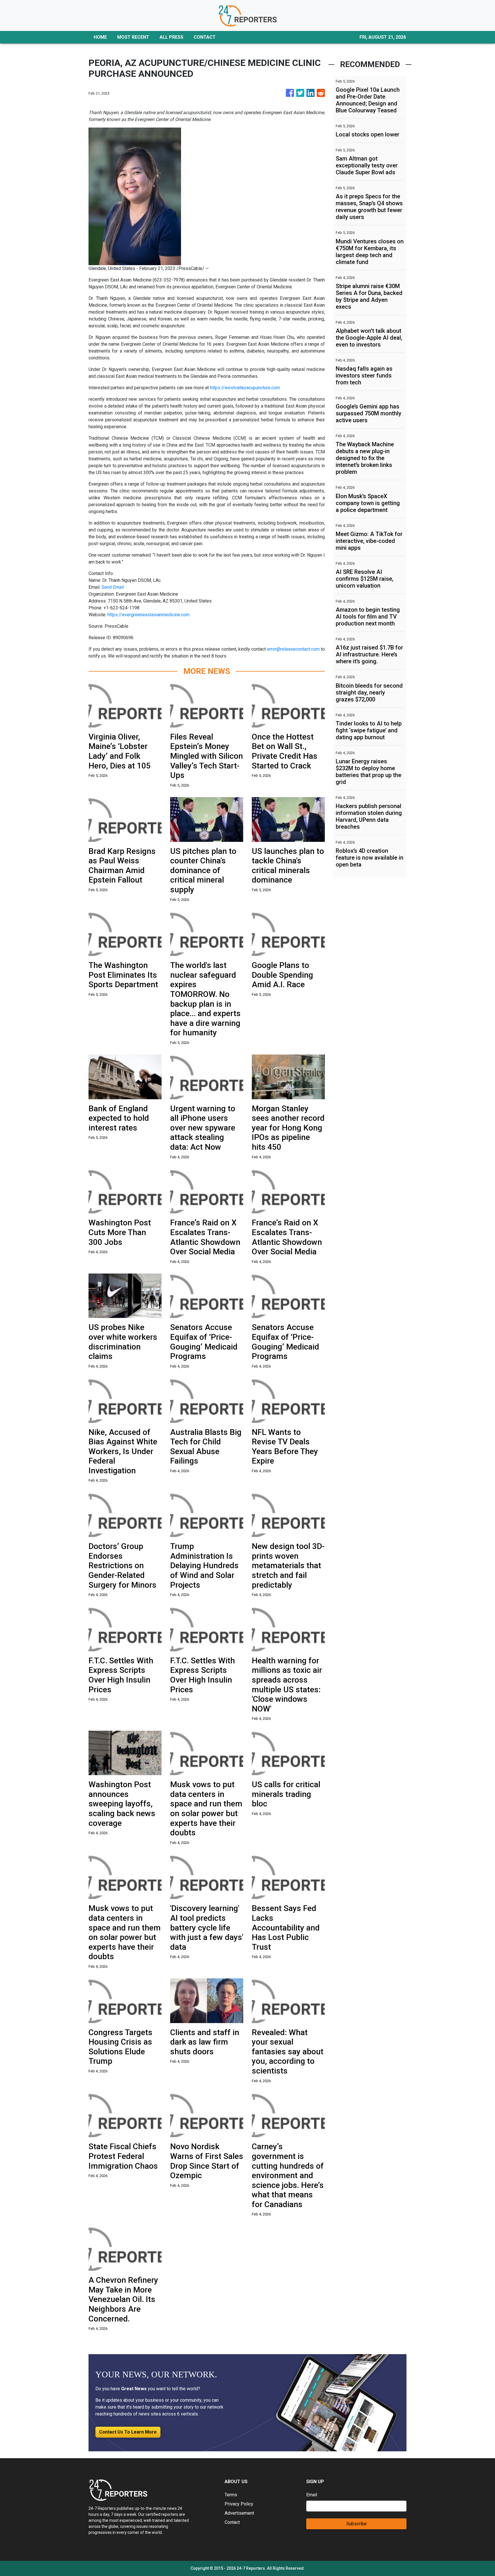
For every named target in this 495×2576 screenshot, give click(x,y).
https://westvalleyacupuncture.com (245, 388)
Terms (231, 2495)
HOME (100, 37)
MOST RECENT (133, 37)
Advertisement (239, 2513)
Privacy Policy (239, 2504)
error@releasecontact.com (293, 649)
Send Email (113, 587)
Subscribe (356, 2524)
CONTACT (205, 37)
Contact (232, 2522)
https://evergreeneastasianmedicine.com (149, 615)
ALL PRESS (171, 37)
